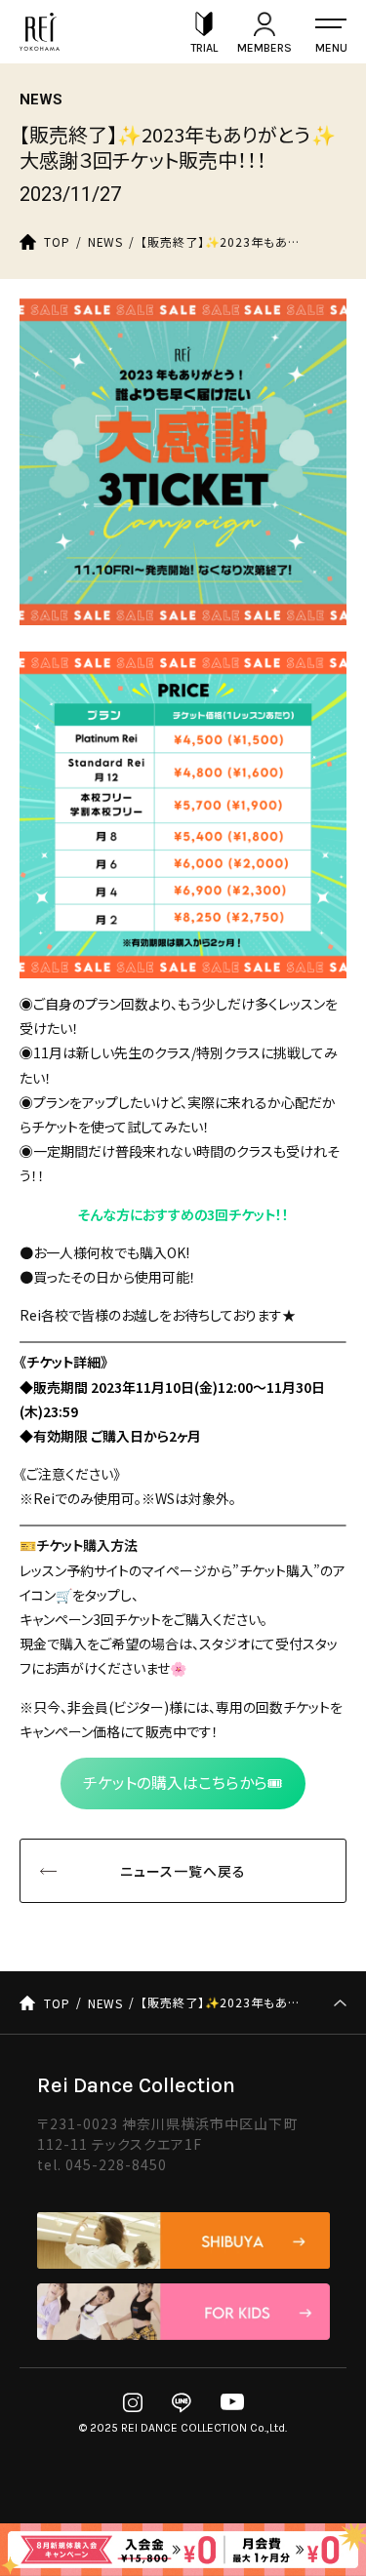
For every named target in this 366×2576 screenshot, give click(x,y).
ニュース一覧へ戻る (183, 1871)
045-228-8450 (117, 2164)
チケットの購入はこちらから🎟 (183, 1783)
